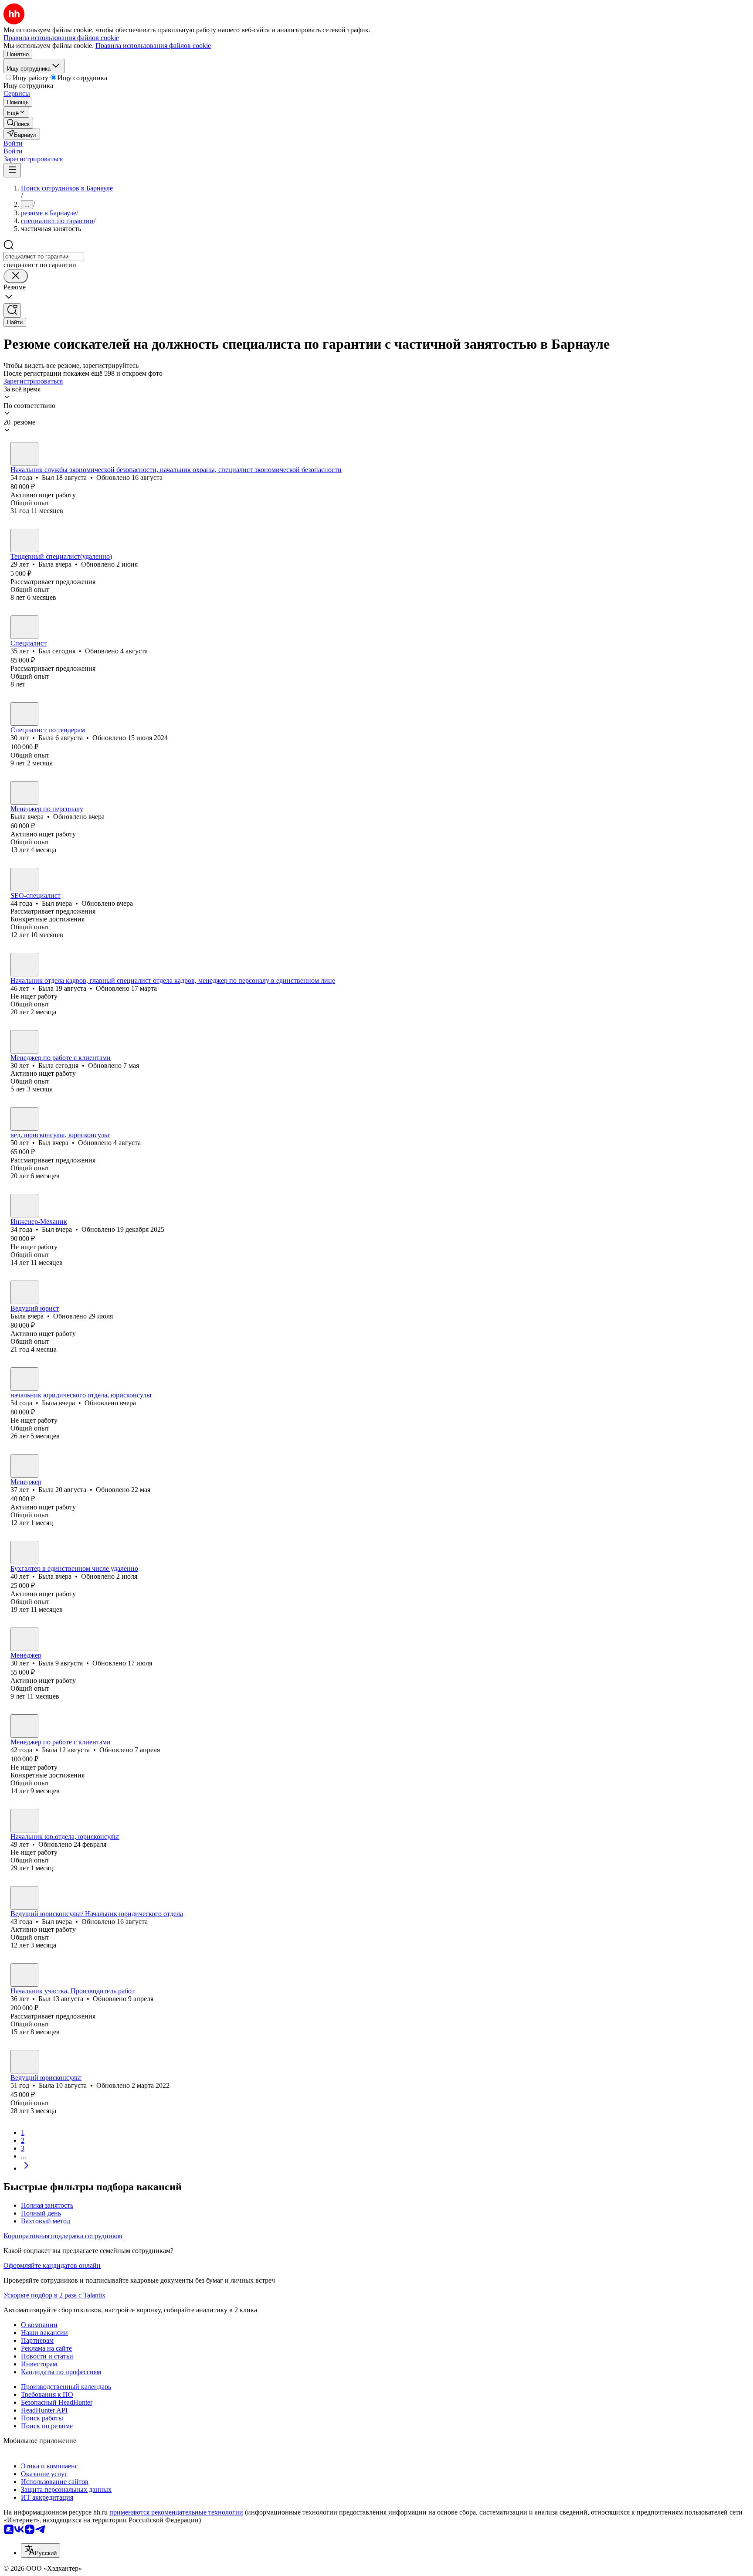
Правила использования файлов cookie (153, 46)
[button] (13, 143)
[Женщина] (24, 540)
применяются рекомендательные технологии (176, 2512)
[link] (18, 123)
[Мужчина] (24, 454)
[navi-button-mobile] (12, 170)
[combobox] (44, 257)
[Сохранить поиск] (12, 311)
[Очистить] (16, 276)
